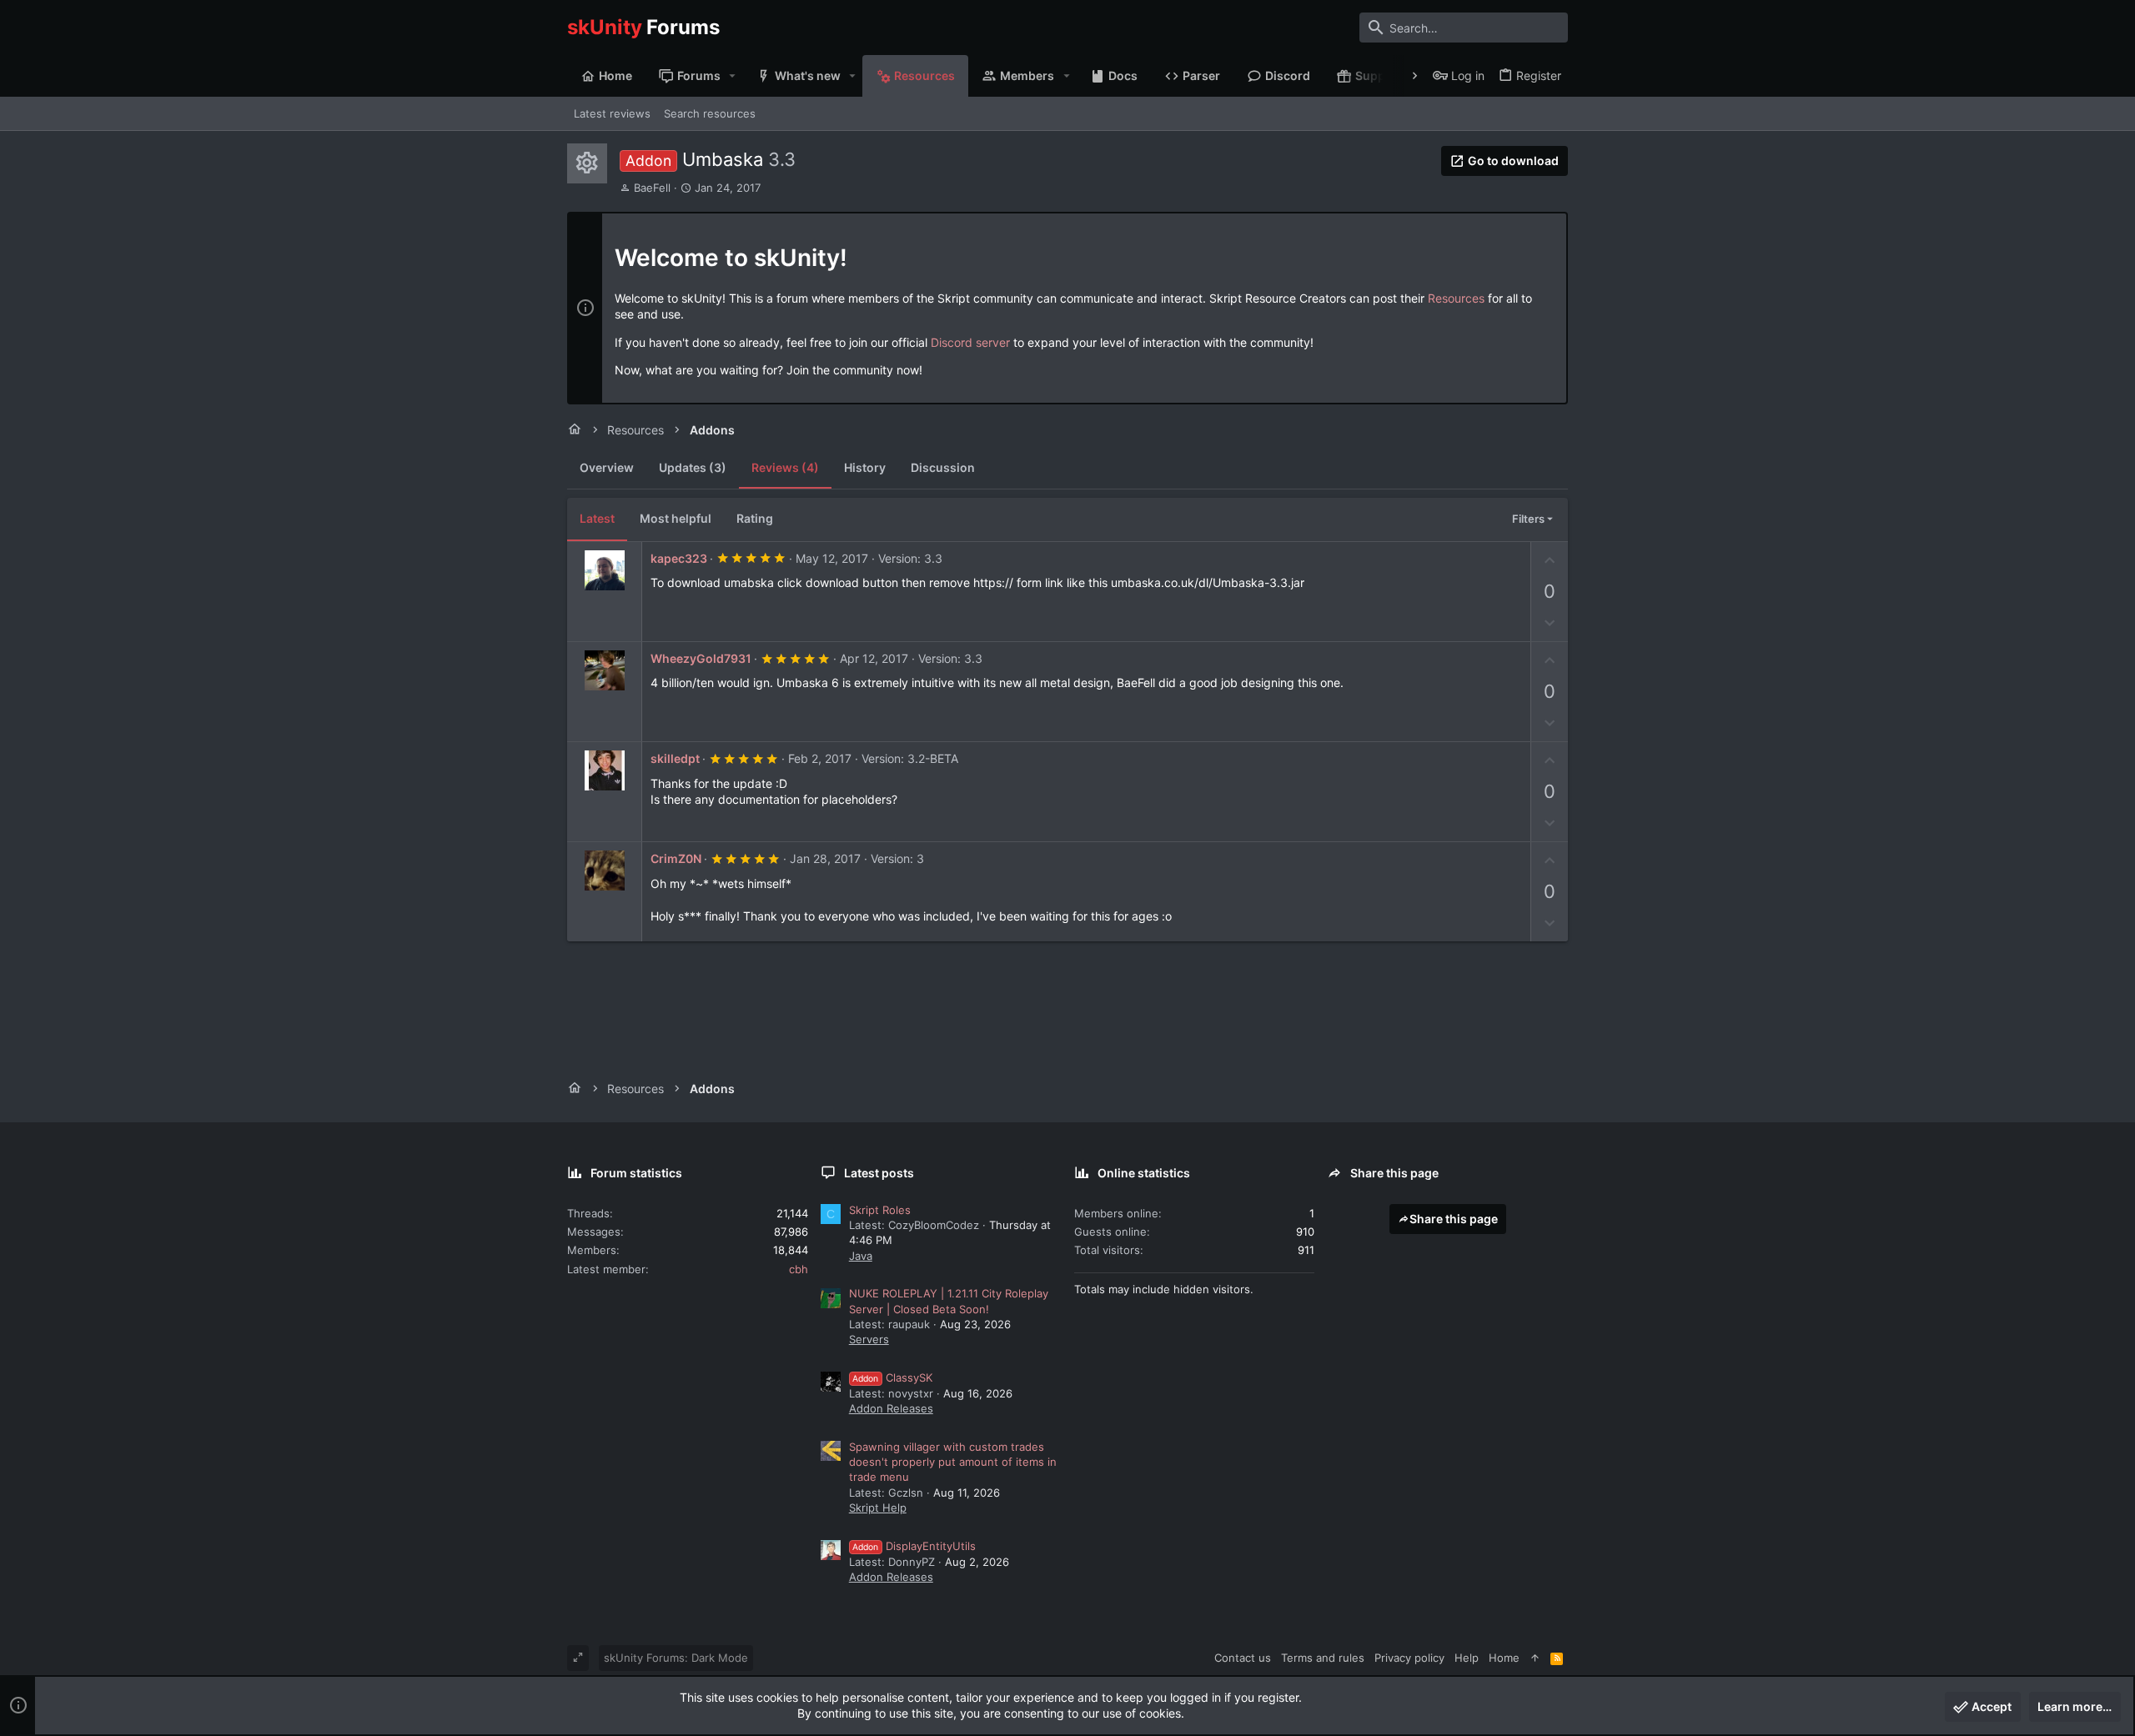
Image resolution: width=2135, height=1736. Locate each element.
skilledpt (675, 758)
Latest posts (879, 1173)
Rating (755, 518)
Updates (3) (693, 467)
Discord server (970, 342)
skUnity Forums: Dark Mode (676, 1658)
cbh (799, 1269)
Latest (597, 518)
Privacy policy (1409, 1658)
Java (861, 1256)
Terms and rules (1323, 1658)
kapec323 (679, 558)
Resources (1456, 298)
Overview (607, 467)
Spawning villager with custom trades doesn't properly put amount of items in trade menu (953, 1462)
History (865, 467)
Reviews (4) (785, 467)
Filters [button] (1528, 519)
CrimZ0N (676, 858)
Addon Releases (891, 1408)
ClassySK (892, 1377)
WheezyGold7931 (701, 658)
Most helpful (676, 518)
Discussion (943, 467)
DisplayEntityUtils (914, 1546)
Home (1504, 1658)
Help (1467, 1658)
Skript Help (878, 1508)
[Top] (1535, 1658)
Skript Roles (880, 1210)
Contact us (1243, 1658)
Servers (869, 1339)
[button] (733, 76)
